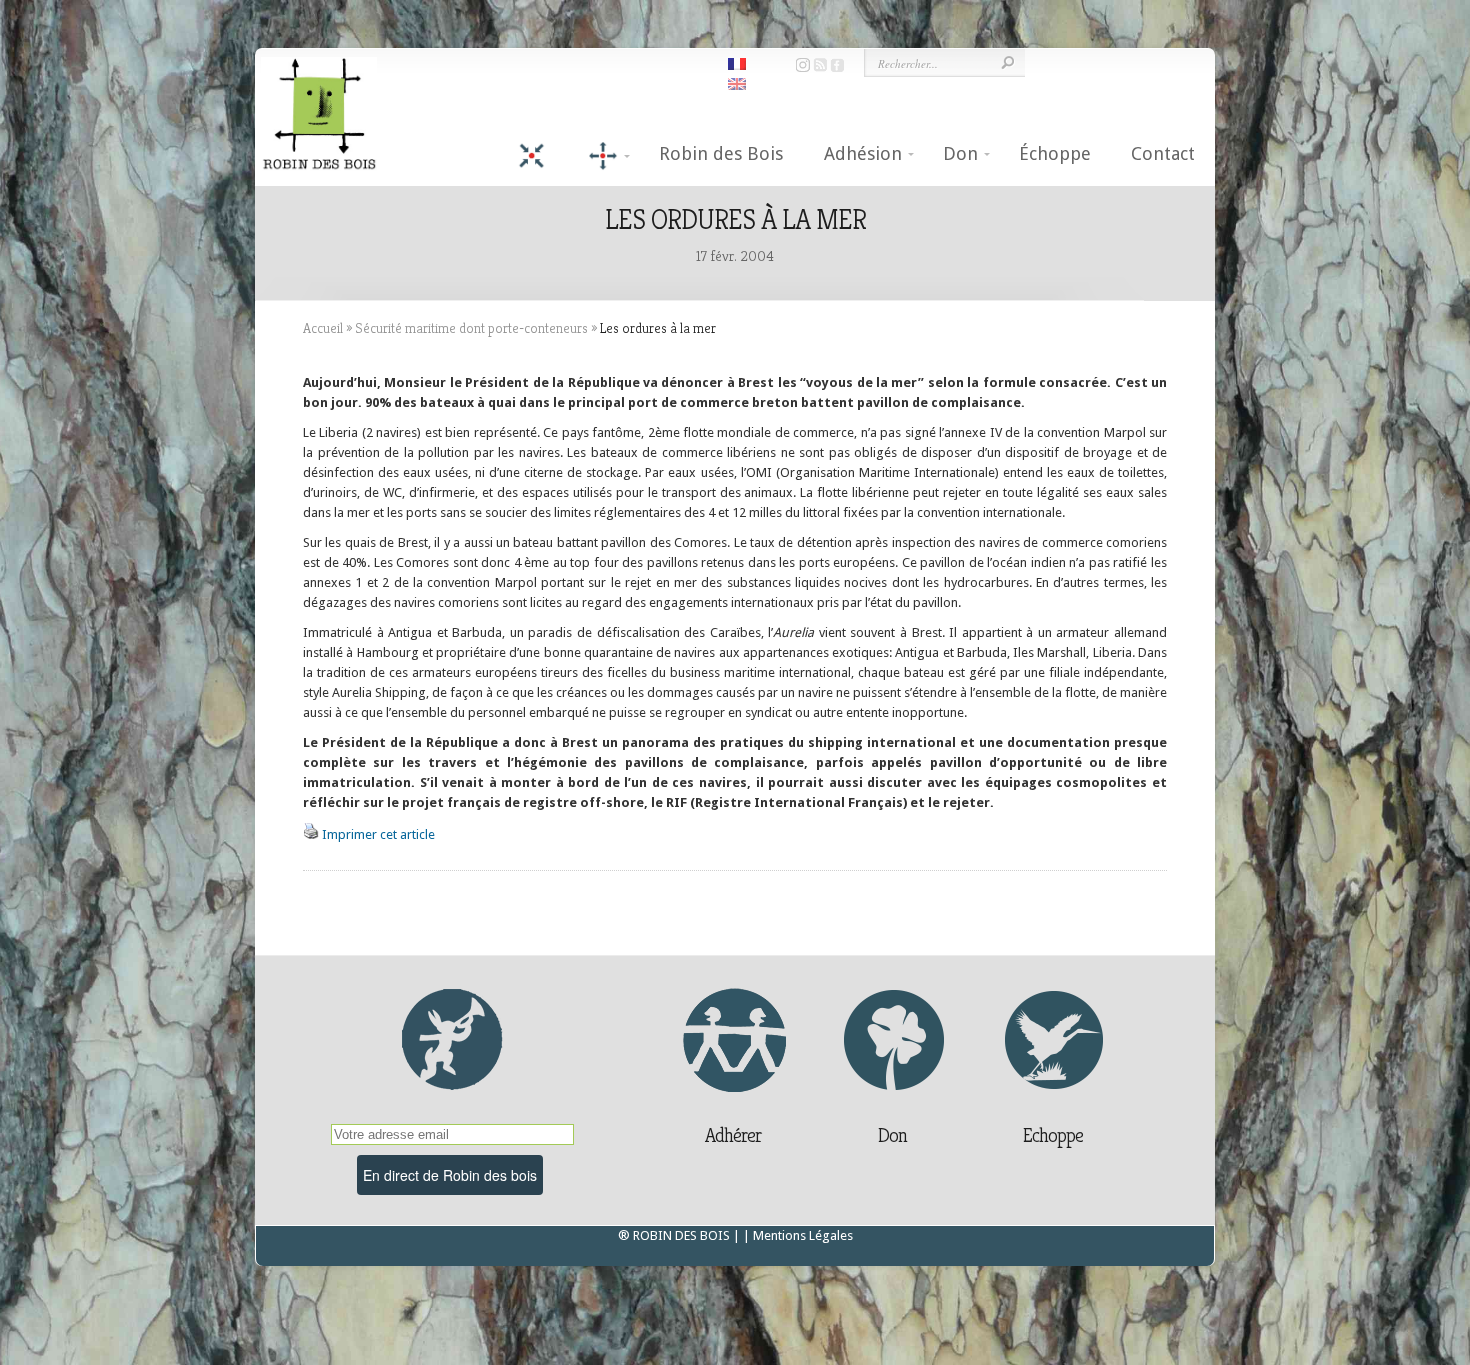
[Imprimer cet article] (311, 834)
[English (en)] (737, 82)
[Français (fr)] (737, 62)
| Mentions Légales (798, 1235)
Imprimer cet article (378, 834)
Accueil (323, 328)
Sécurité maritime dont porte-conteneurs (471, 328)
